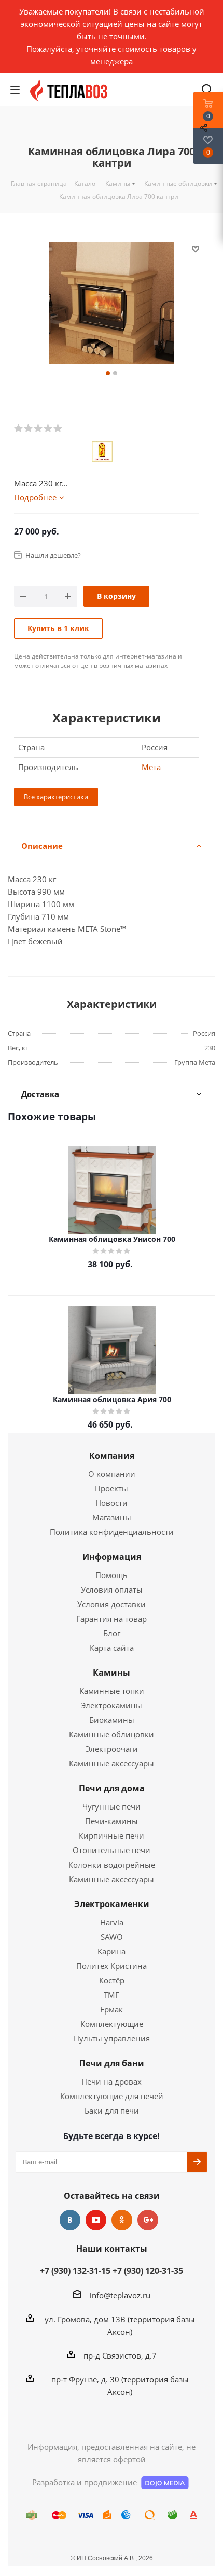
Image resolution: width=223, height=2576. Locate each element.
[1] (19, 429)
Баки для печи (112, 2111)
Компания (112, 1456)
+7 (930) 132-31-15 (75, 2271)
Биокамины (112, 1720)
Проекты (112, 1488)
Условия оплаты (112, 1590)
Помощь (112, 1575)
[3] (39, 429)
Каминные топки (112, 1691)
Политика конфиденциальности (112, 1532)
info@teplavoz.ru (120, 2295)
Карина (112, 1951)
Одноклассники (122, 2220)
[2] (29, 429)
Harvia (112, 1922)
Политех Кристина (112, 1966)
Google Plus (148, 2220)
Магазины (112, 1517)
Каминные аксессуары (112, 1763)
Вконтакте (70, 2220)
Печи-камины (112, 1821)
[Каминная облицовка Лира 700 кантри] (112, 305)
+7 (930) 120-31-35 (148, 2271)
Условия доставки (112, 1604)
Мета (151, 767)
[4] (48, 429)
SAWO (112, 1937)
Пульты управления (112, 2038)
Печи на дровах (112, 2081)
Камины (112, 1673)
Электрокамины (112, 1705)
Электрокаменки (112, 1904)
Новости (112, 1503)
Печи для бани (112, 2063)
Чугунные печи (112, 1806)
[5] (58, 429)
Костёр (112, 1980)
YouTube (96, 2220)
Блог (112, 1633)
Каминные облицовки (112, 1734)
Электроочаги (112, 1749)
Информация (112, 1557)
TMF (112, 1995)
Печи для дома (112, 1788)
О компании (112, 1474)
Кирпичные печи (112, 1835)
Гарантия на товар (112, 1619)
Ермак (112, 2009)
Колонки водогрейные (112, 1865)
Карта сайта (112, 1648)
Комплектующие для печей (112, 2096)
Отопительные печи (112, 1850)
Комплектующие (112, 2024)
